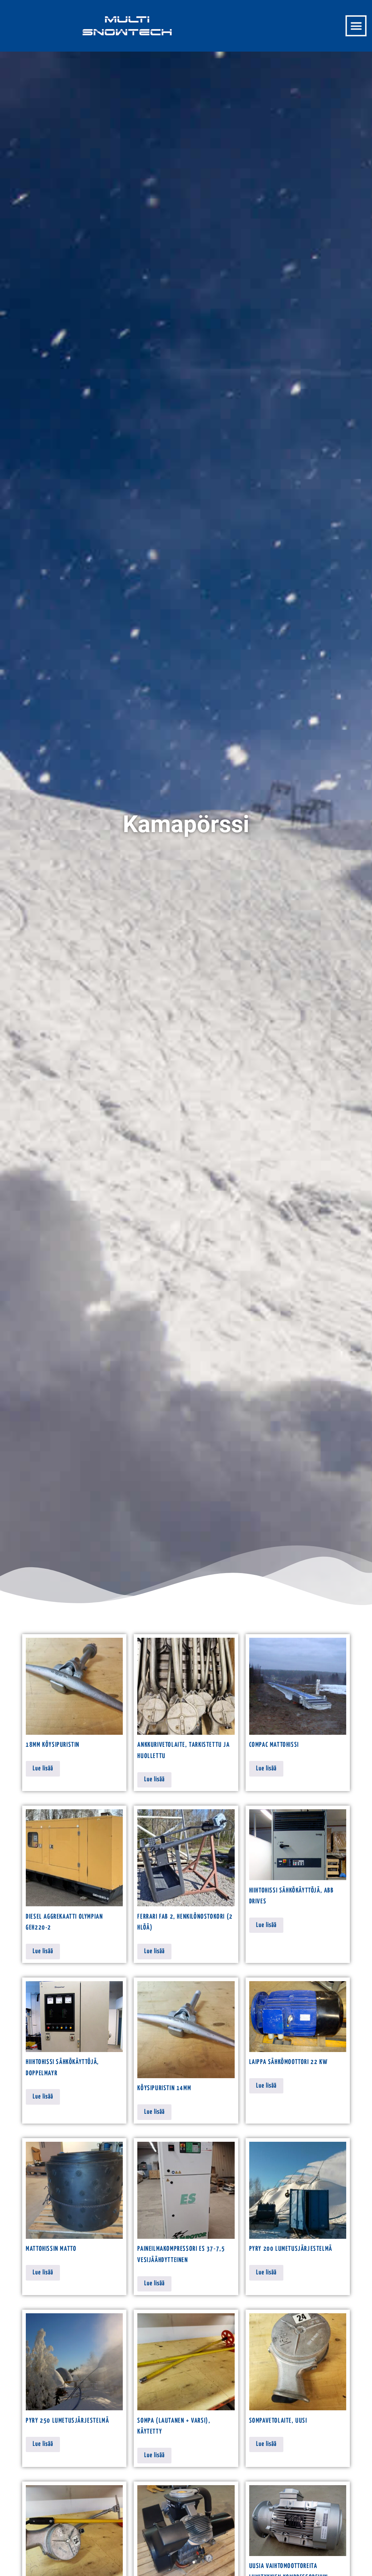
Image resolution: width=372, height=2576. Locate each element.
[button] (356, 26)
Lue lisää (43, 1769)
